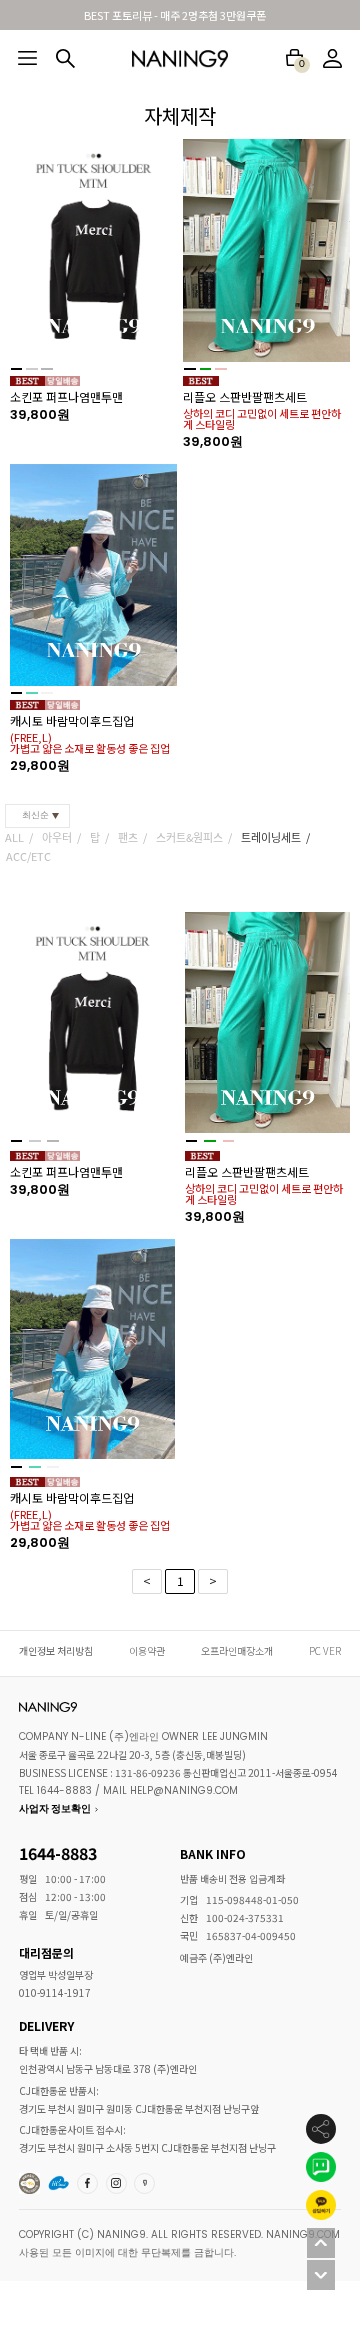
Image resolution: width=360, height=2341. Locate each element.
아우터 (57, 837)
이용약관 (147, 1650)
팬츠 (128, 837)
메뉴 (27, 58)
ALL (14, 837)
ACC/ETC (28, 856)
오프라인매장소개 (237, 1650)
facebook (89, 2183)
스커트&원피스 (189, 837)
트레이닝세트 (271, 837)
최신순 (35, 815)
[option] (180, 453)
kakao (146, 2183)
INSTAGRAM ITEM (118, 2183)
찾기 (65, 58)
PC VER (325, 1650)
